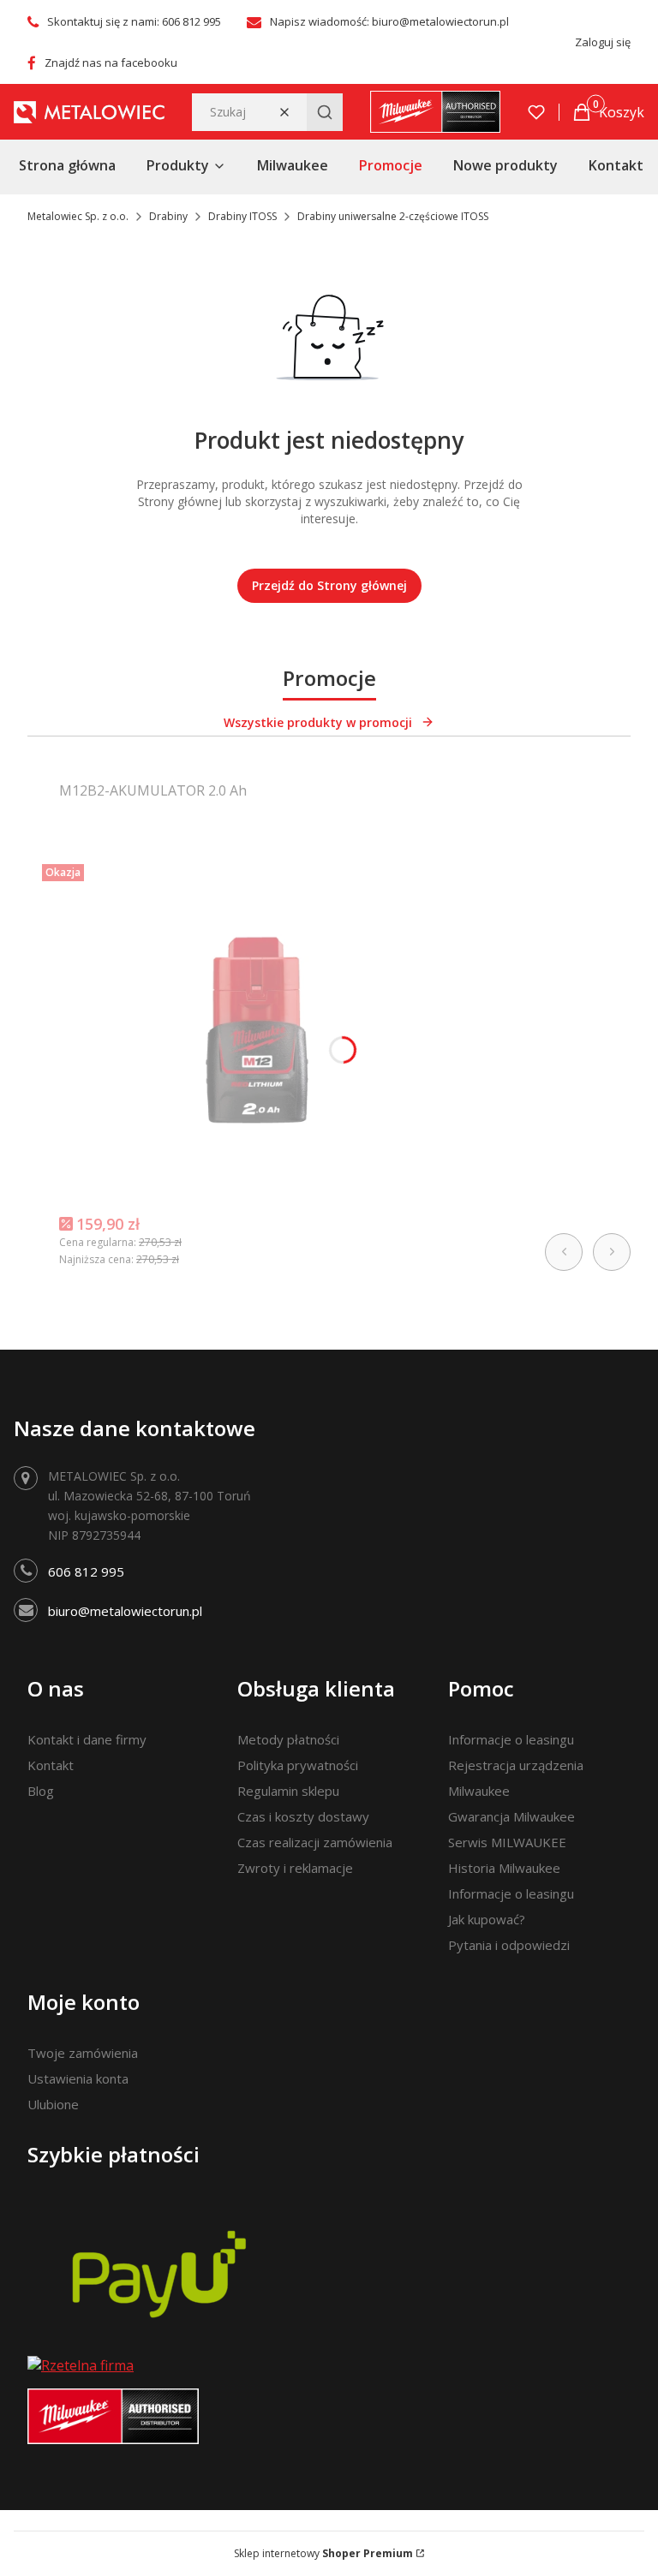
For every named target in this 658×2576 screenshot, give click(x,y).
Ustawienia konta (78, 2078)
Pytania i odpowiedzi (509, 1945)
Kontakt (51, 1765)
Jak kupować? (487, 1919)
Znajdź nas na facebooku (111, 63)
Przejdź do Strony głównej (329, 585)
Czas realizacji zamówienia (315, 1842)
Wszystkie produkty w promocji (318, 722)
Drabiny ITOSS (242, 216)
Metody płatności (288, 1739)
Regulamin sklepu (288, 1791)
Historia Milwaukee (504, 1868)
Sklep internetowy (323, 2553)
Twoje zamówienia (83, 2053)
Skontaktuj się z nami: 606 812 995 (134, 21)
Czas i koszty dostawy (303, 1816)
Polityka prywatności (298, 1765)
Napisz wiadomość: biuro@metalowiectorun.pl (389, 21)
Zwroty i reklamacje (295, 1868)
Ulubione (53, 2104)
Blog (41, 1791)
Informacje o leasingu (511, 1739)
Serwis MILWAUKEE (507, 1842)
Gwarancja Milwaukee (511, 1816)
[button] (325, 112)
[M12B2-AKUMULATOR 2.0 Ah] (256, 1029)
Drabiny (168, 216)
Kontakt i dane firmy (87, 1739)
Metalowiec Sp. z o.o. (78, 216)
